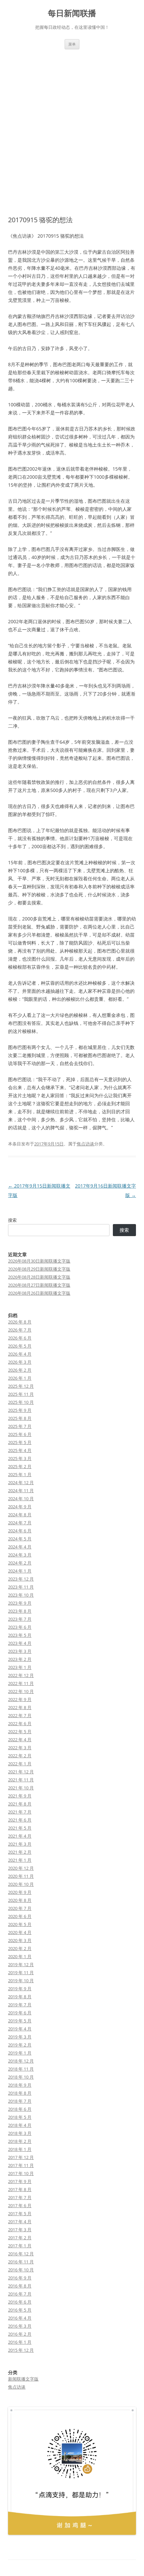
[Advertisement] (72, 125)
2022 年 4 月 (20, 1740)
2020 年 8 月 (20, 1900)
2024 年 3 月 (20, 1555)
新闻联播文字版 (23, 2379)
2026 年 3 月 (20, 1362)
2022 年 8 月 (20, 1707)
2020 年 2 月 (20, 1948)
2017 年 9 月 (20, 2181)
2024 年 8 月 (20, 1515)
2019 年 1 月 (20, 2053)
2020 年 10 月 (21, 1884)
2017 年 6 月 (20, 2205)
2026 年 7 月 (20, 1330)
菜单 (72, 44)
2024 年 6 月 (20, 1531)
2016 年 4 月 (20, 2318)
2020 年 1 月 (20, 1956)
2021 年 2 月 (20, 1852)
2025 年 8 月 (20, 1418)
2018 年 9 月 (20, 2085)
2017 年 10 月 (21, 2173)
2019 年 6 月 (20, 2013)
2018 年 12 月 (21, 2061)
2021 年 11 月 (21, 1780)
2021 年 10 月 (21, 1788)
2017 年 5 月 (20, 2213)
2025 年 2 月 (20, 1466)
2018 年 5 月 (20, 2117)
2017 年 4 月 (20, 2222)
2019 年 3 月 (20, 2037)
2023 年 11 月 (21, 1587)
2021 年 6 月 (20, 1820)
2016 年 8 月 (20, 2286)
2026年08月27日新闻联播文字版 (39, 1285)
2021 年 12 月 (21, 1772)
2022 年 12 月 (21, 1675)
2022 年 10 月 (21, 1691)
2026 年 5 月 (20, 1346)
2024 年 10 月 (21, 1499)
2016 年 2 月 (20, 2334)
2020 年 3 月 (20, 1940)
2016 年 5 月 (20, 2310)
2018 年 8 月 (20, 2093)
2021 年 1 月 (20, 1860)
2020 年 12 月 (21, 1868)
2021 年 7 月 (20, 1812)
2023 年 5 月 (20, 1635)
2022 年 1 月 (20, 1764)
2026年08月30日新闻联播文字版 (39, 1261)
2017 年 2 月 (20, 2238)
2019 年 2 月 (20, 2045)
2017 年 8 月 (20, 2189)
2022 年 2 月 (20, 1756)
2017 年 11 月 (21, 2165)
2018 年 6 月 (20, 2109)
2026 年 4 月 (20, 1354)
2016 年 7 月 (20, 2294)
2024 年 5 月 (20, 1539)
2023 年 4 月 (20, 1643)
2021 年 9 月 (20, 1796)
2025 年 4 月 (20, 1450)
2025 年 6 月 (20, 1434)
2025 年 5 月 (20, 1442)
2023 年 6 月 (20, 1627)
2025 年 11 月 (21, 1394)
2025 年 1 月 (20, 1474)
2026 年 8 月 (20, 1322)
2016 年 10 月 (21, 2270)
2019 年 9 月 (20, 1989)
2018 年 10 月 (21, 2077)
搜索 (12, 1220)
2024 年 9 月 (20, 1507)
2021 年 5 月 (20, 1828)
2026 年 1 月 (20, 1378)
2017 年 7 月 (20, 2197)
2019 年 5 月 (20, 2021)
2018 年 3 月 (20, 2133)
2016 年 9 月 (20, 2278)
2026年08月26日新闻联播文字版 (39, 1293)
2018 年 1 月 (20, 2149)
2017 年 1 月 (20, 2246)
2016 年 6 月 (20, 2302)
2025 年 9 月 (20, 1410)
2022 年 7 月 (20, 1715)
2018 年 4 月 (20, 2125)
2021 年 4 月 (20, 1836)
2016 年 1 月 (20, 2342)
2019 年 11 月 (21, 1973)
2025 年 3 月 (20, 1458)
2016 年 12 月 (21, 2254)
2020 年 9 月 (20, 1892)
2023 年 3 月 (20, 1651)
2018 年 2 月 (20, 2141)
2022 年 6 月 (20, 1723)
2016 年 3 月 (20, 2326)
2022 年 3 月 (20, 1748)
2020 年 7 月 (20, 1908)
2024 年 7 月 (20, 1523)
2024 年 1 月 (20, 1571)
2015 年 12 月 (21, 2350)
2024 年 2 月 (20, 1563)
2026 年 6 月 (20, 1338)
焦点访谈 (85, 1144)
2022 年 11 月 (21, 1683)
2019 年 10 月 (21, 1981)
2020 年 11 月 (21, 1876)
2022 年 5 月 (20, 1732)
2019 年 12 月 (21, 1964)
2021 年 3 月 (20, 1844)
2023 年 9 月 (20, 1603)
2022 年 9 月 (20, 1699)
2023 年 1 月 (20, 1667)
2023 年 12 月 (21, 1579)
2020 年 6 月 (20, 1916)
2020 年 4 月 (20, 1932)
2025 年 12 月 (21, 1386)
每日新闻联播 (72, 13)
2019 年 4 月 (20, 2029)
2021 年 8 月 (20, 1804)
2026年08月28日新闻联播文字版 (39, 1277)
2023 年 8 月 (20, 1611)
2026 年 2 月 (20, 1370)
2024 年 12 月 (21, 1482)
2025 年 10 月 (21, 1402)
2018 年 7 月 (20, 2101)
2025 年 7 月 (20, 1426)
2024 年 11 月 (21, 1491)
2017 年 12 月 (21, 2157)
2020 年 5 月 (20, 1924)
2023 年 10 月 (21, 1595)
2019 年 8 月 (20, 1997)
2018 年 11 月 (21, 2069)
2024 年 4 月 (20, 1547)
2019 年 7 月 (20, 2005)
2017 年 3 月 (20, 2230)
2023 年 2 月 (20, 1659)
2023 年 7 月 (20, 1619)
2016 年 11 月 (21, 2262)
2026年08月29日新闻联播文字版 (39, 1269)
